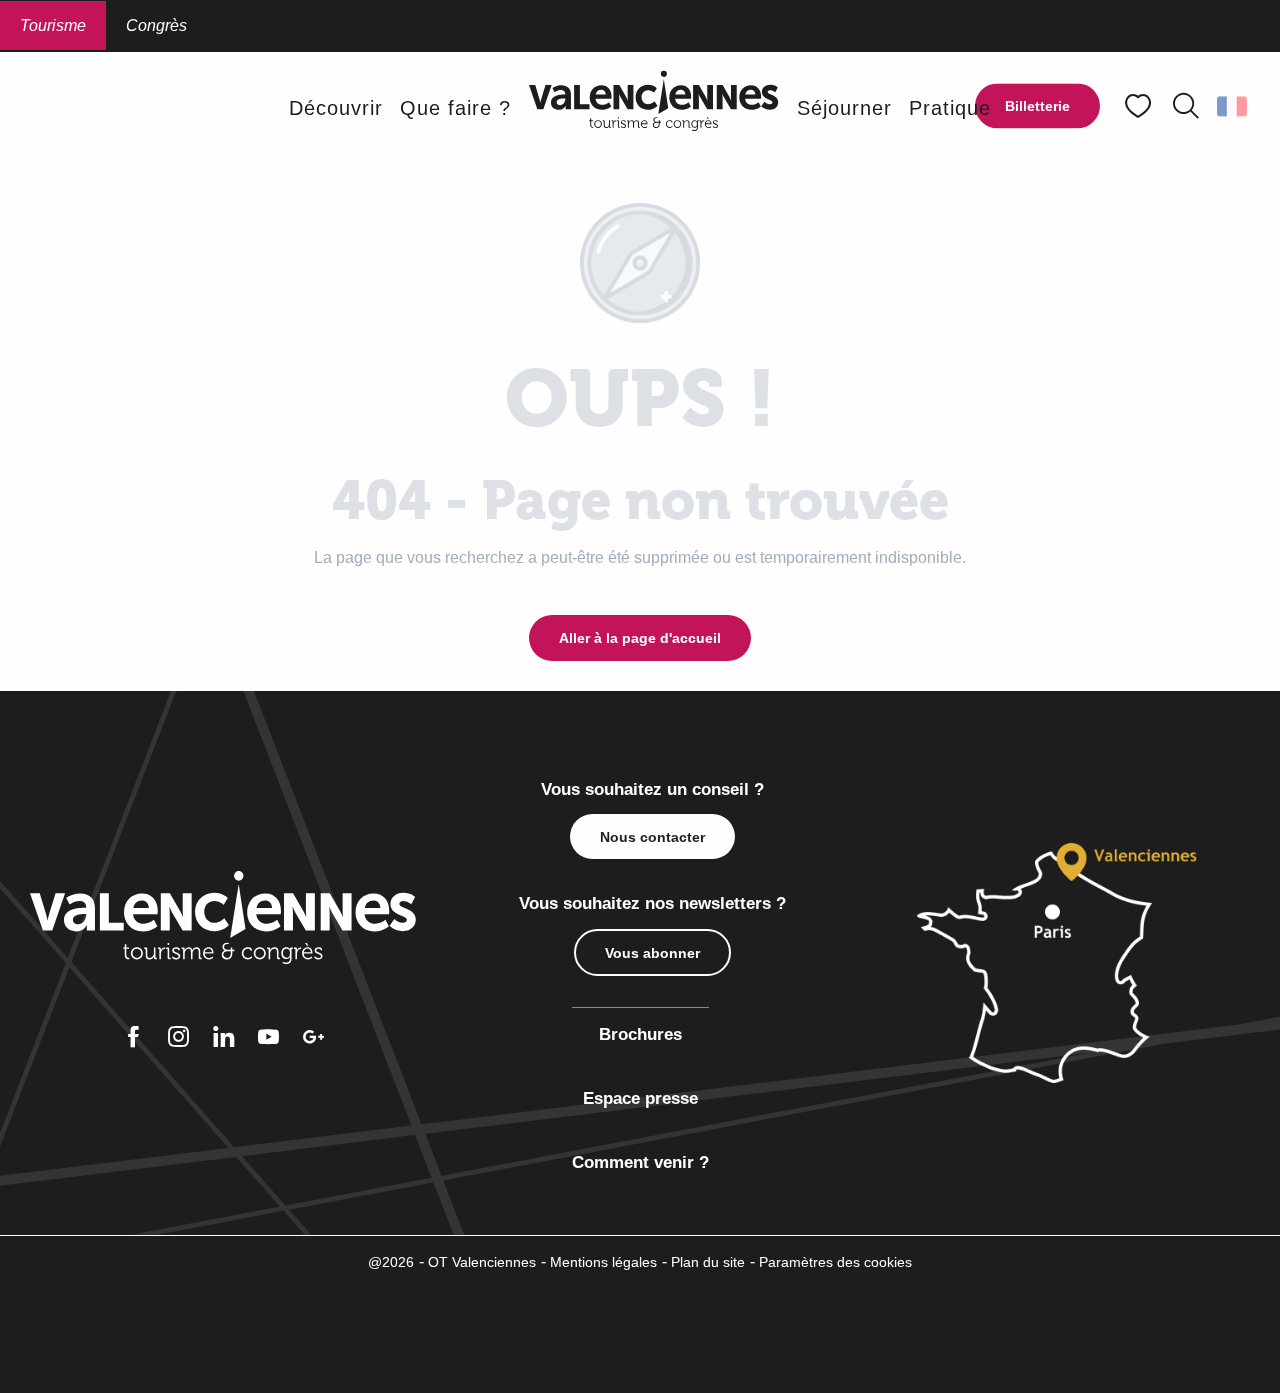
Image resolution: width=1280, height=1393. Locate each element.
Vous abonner (652, 953)
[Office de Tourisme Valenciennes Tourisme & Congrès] (654, 107)
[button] (1186, 106)
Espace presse (640, 1098)
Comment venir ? (640, 1162)
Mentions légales (603, 1262)
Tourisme (53, 25)
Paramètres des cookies (835, 1262)
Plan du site (708, 1262)
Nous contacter (652, 837)
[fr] (1233, 106)
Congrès (156, 25)
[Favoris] (1140, 106)
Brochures (640, 1034)
